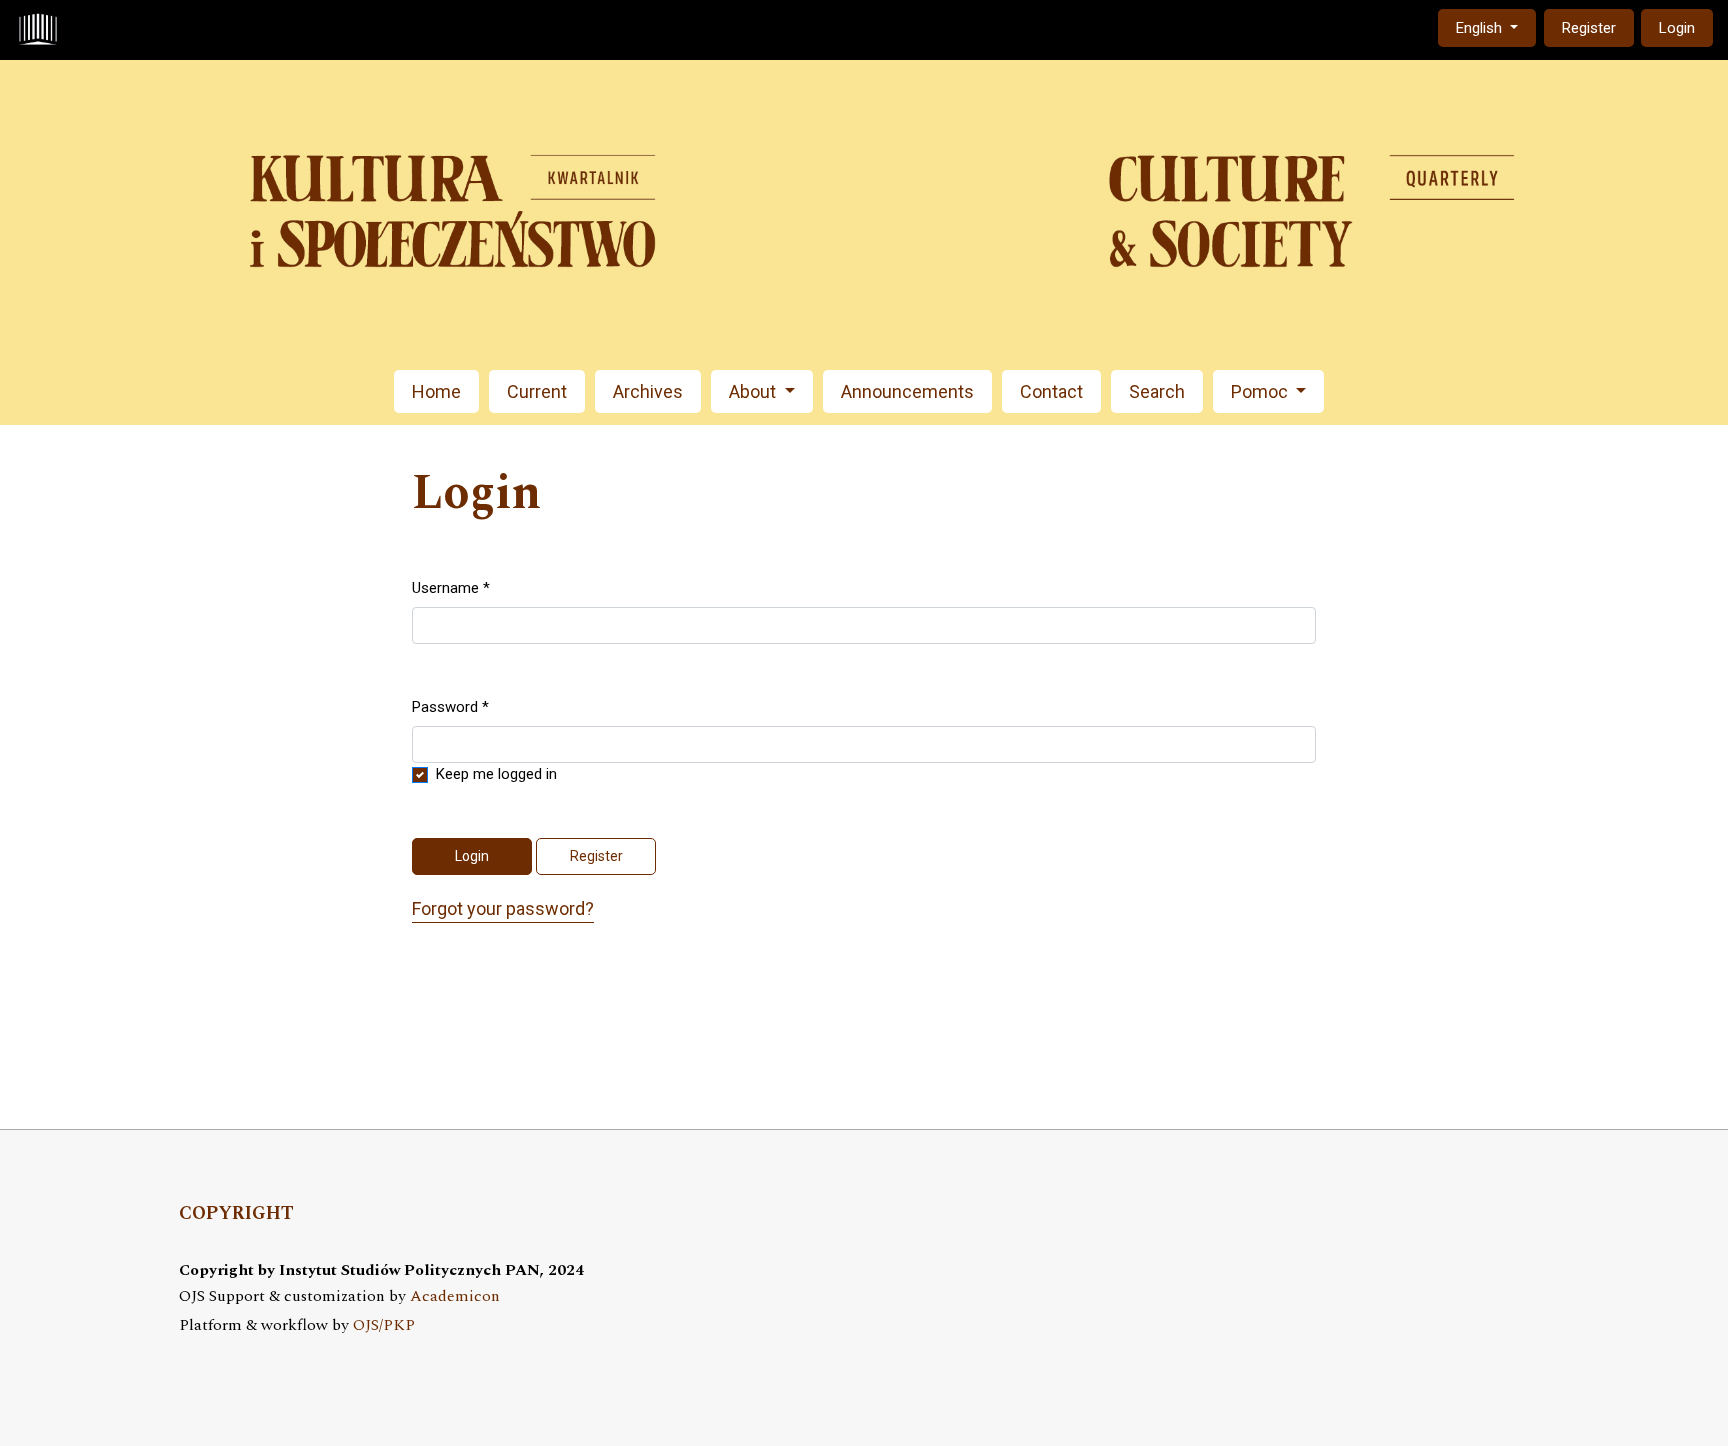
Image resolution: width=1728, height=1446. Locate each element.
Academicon (455, 1296)
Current (537, 391)
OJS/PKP (384, 1325)
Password (450, 706)
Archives (648, 391)
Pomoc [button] (1261, 391)
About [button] (754, 391)
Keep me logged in (496, 774)
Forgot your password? (503, 908)
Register (1589, 28)
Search (1157, 391)
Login (1677, 28)
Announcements (907, 391)
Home (436, 391)
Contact (1051, 391)
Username (451, 587)
